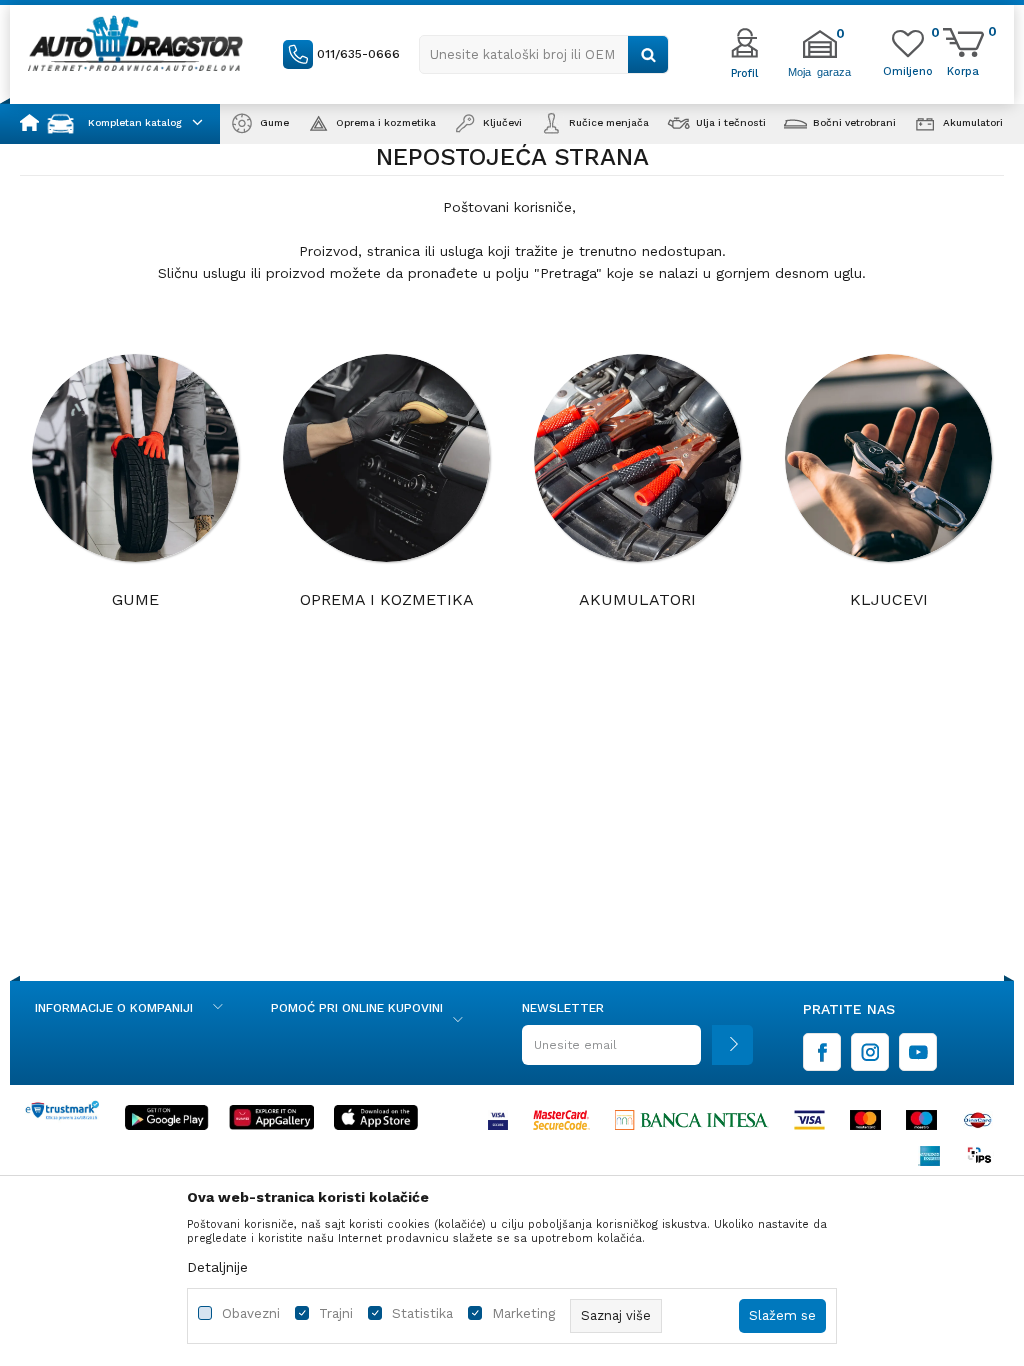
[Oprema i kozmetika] (387, 458)
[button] (544, 54)
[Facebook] (822, 1052)
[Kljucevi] (889, 458)
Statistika (422, 1313)
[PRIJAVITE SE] (637, 1052)
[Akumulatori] (638, 458)
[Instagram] (870, 1052)
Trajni (336, 1313)
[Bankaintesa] (692, 1120)
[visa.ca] (498, 1120)
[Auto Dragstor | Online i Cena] (135, 43)
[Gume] (136, 458)
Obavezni (251, 1313)
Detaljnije (217, 1267)
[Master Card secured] (561, 1120)
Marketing (523, 1313)
